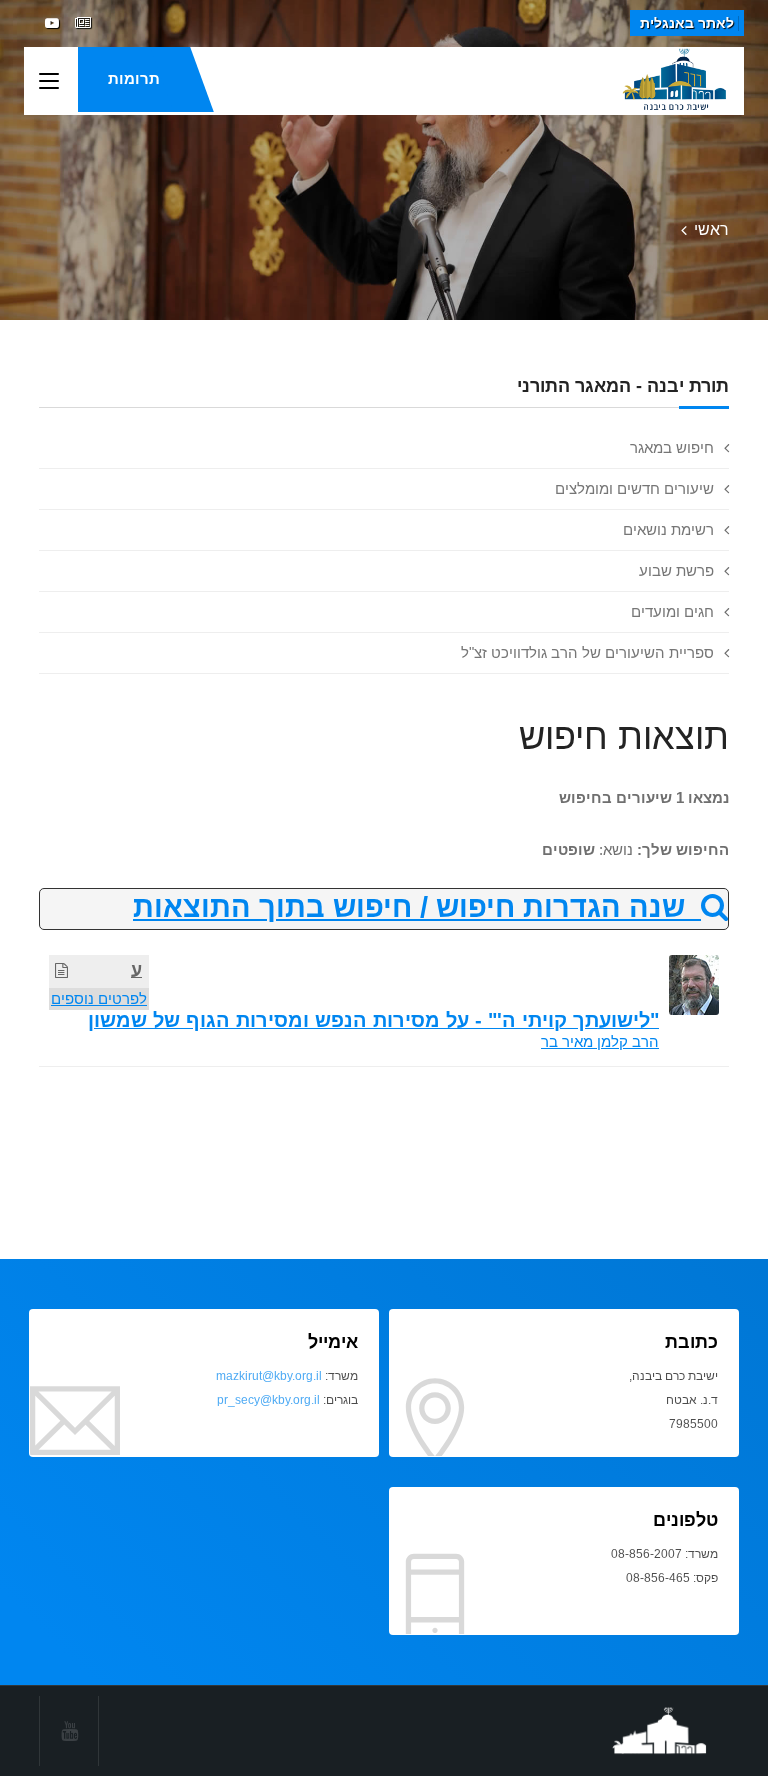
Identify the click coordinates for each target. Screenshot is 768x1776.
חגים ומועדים (672, 611)
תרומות (134, 78)
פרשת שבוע (676, 570)
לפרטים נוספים (99, 998)
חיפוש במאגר (672, 447)
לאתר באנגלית (687, 23)
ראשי (711, 229)
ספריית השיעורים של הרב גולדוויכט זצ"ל (587, 652)
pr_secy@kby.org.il (268, 1400)
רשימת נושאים (668, 529)
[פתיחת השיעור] (61, 970)
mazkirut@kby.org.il (269, 1376)
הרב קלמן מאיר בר (600, 1041)
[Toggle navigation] (49, 82)
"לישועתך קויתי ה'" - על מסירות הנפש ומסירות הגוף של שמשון (373, 1020)
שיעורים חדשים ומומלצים (634, 488)
